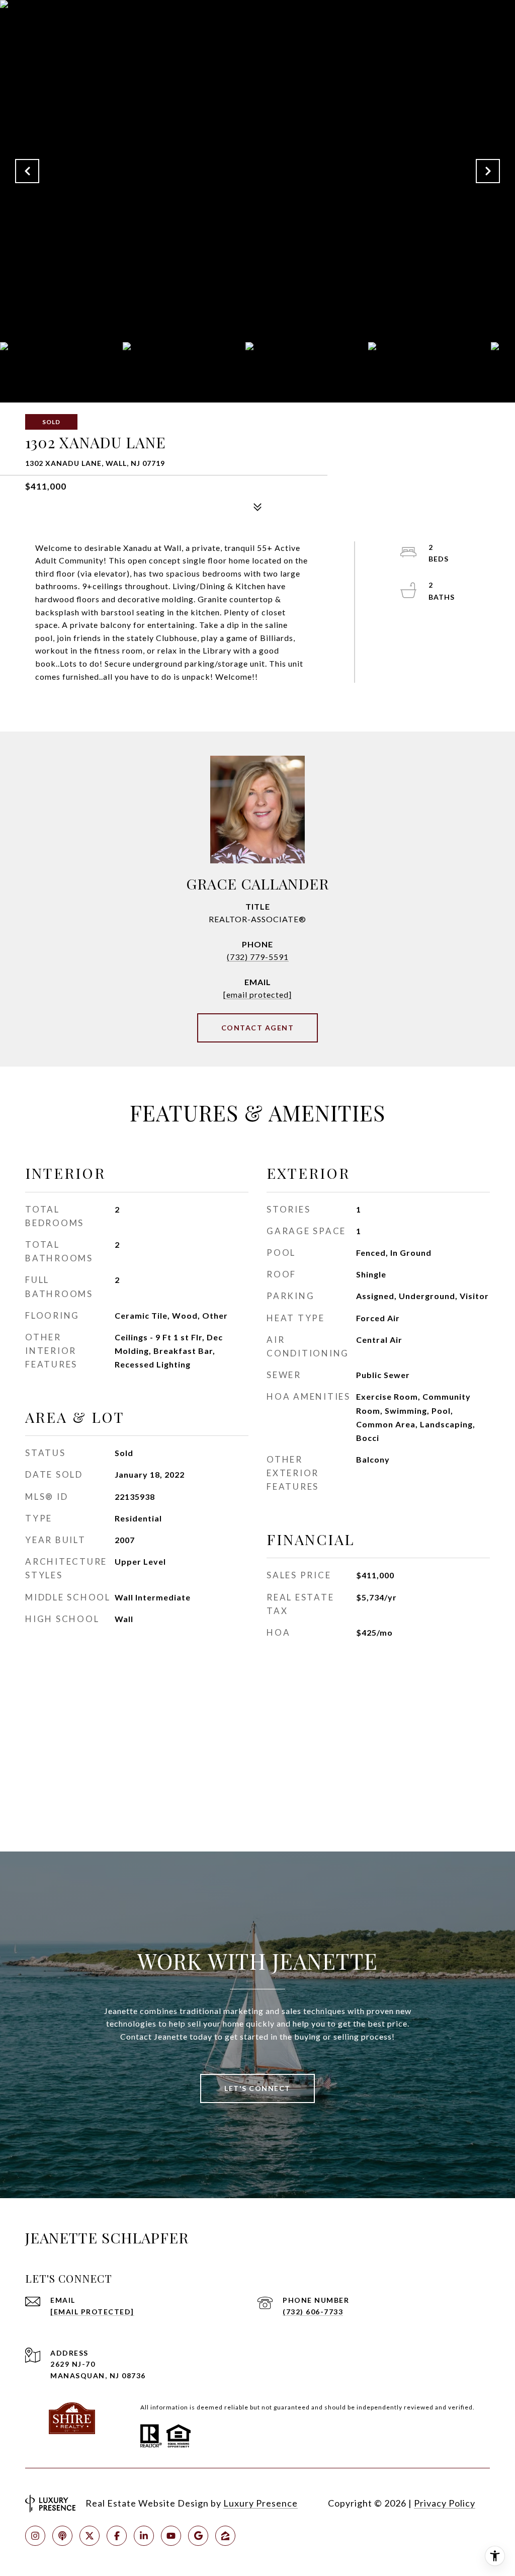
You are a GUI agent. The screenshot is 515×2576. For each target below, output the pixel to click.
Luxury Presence (261, 2503)
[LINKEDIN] (144, 2536)
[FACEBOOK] (117, 2536)
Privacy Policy (445, 2503)
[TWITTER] (90, 2536)
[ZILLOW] (225, 2536)
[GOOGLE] (198, 2536)
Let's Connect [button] (257, 2088)
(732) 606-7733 (313, 2312)
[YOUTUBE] (171, 2536)
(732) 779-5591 (258, 957)
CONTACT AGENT (258, 1028)
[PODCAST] (62, 2536)
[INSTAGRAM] (35, 2536)
